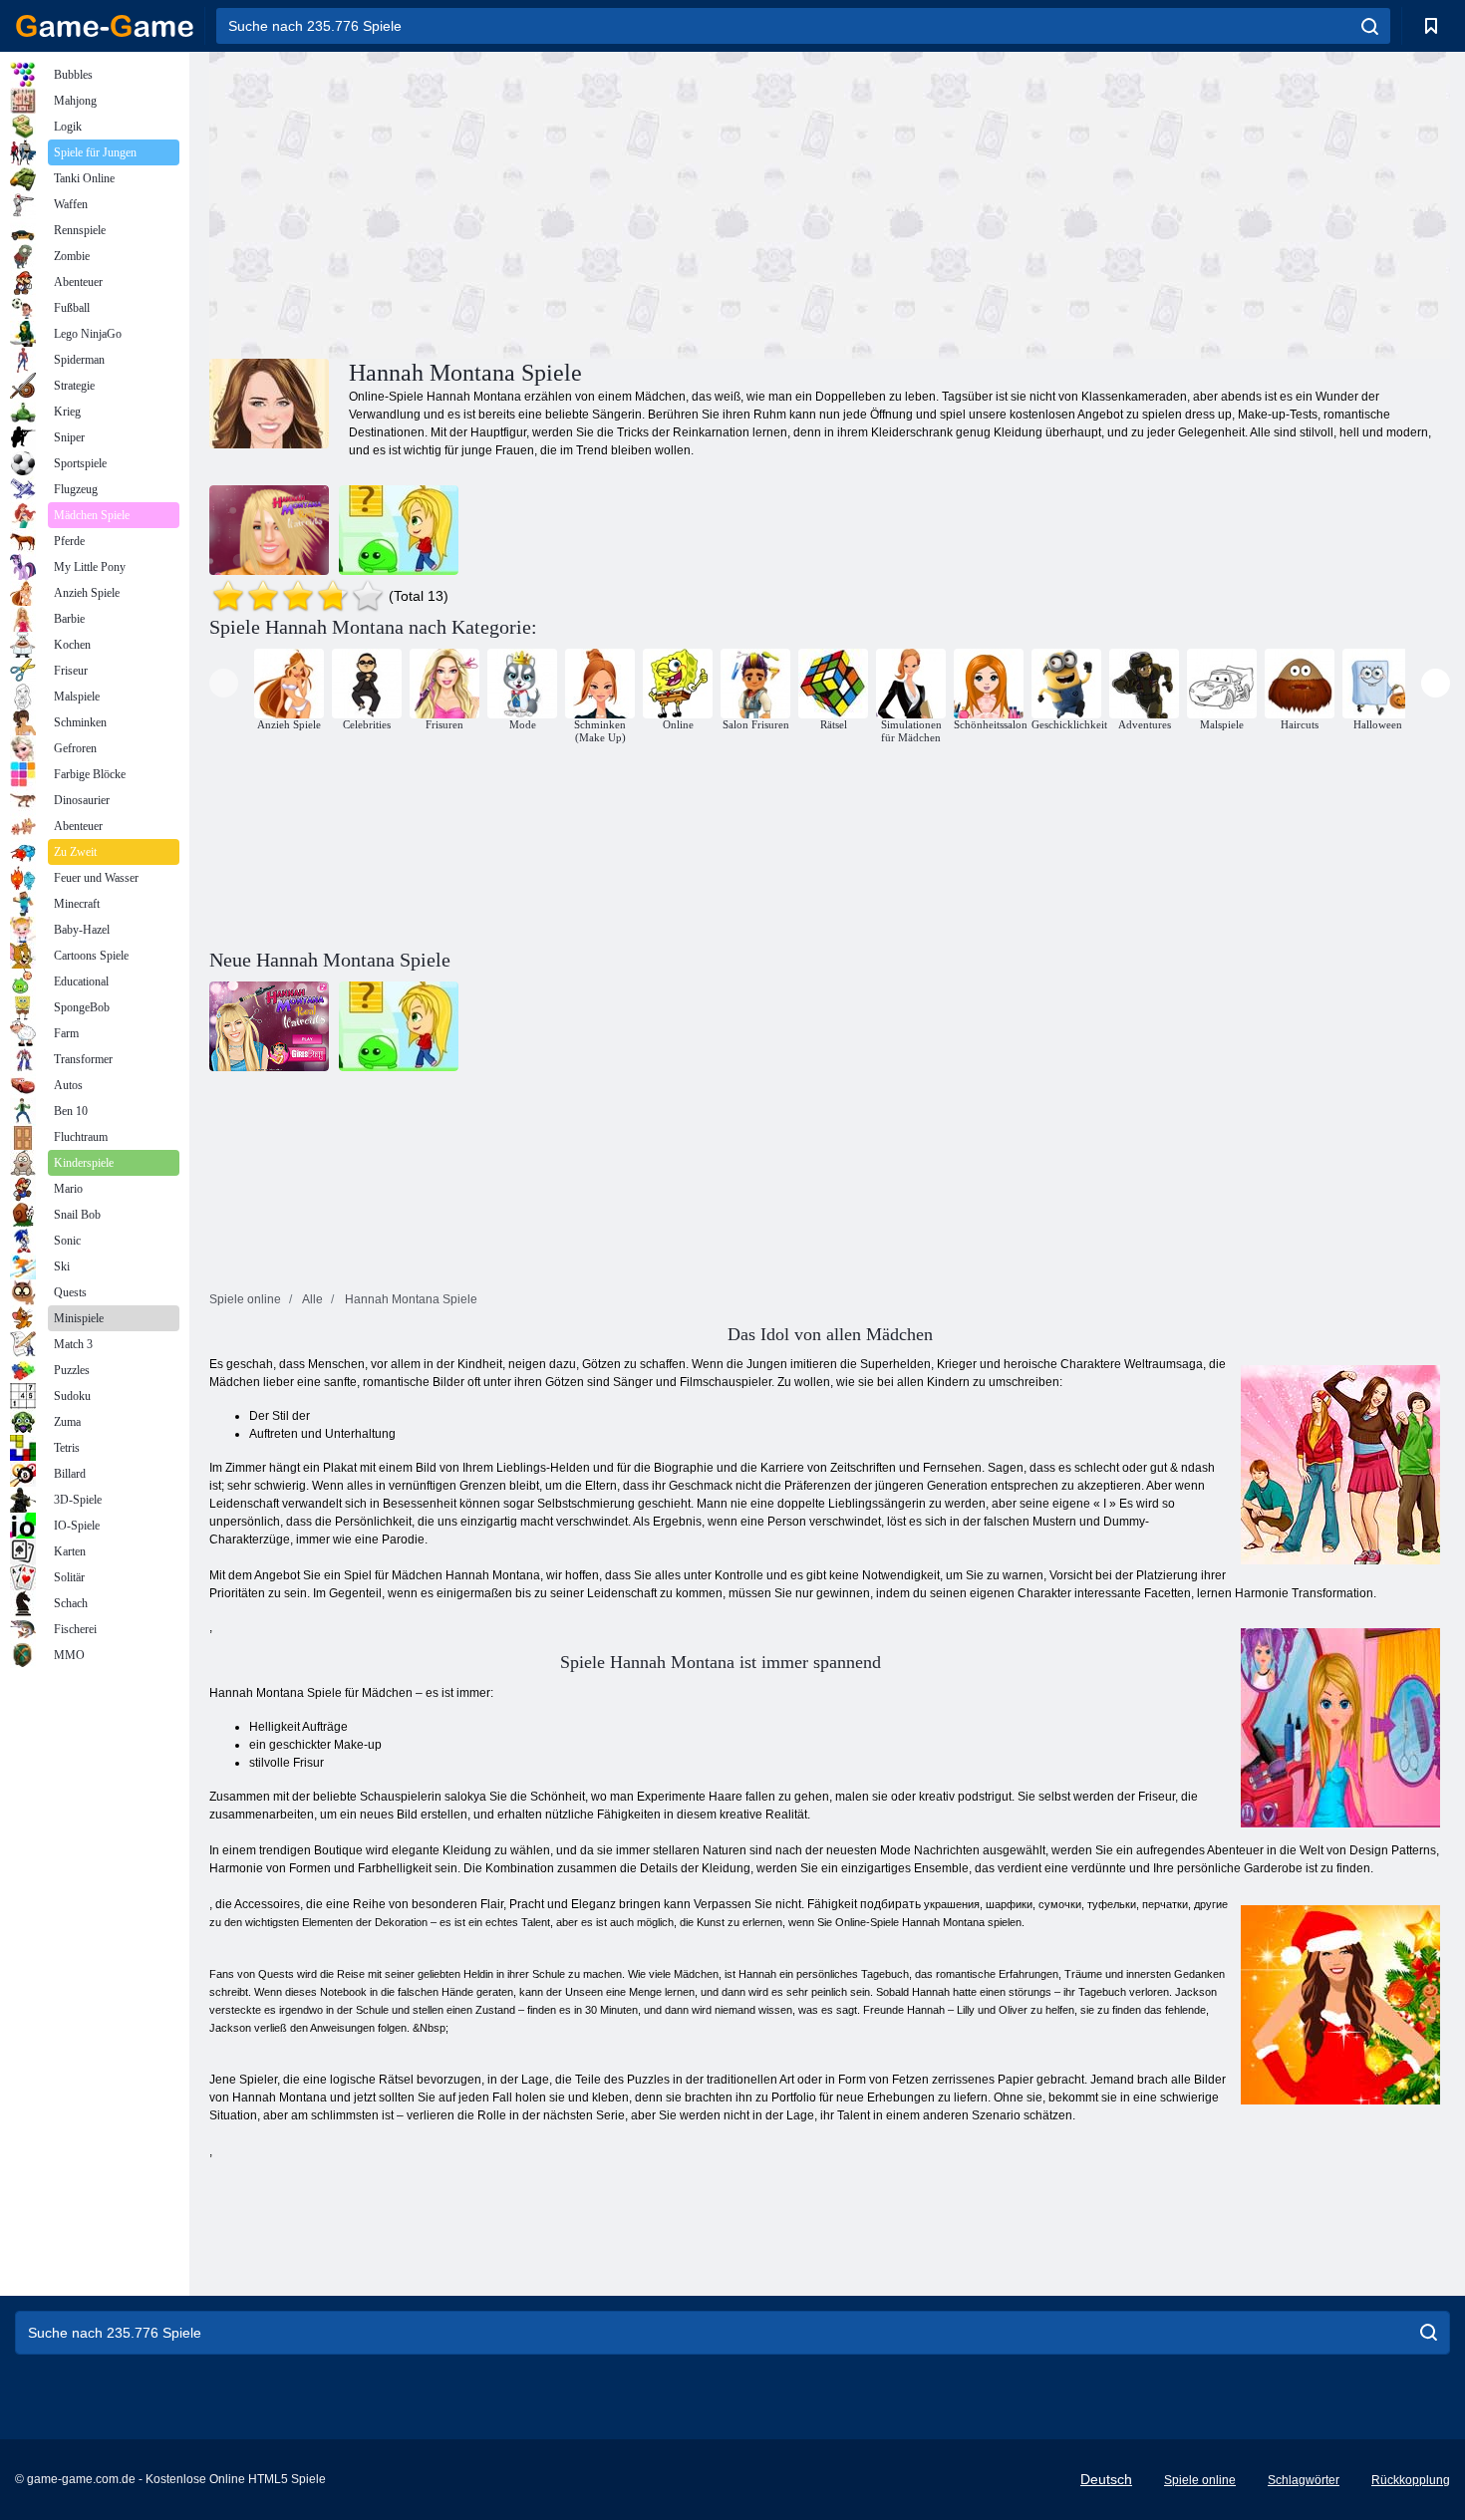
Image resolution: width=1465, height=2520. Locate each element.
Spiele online (1200, 2480)
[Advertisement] (519, 202)
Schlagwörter (1304, 2480)
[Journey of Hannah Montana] (399, 530)
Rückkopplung (1411, 2480)
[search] (1370, 26)
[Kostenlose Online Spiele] (105, 26)
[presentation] (224, 683)
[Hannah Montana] (269, 530)
